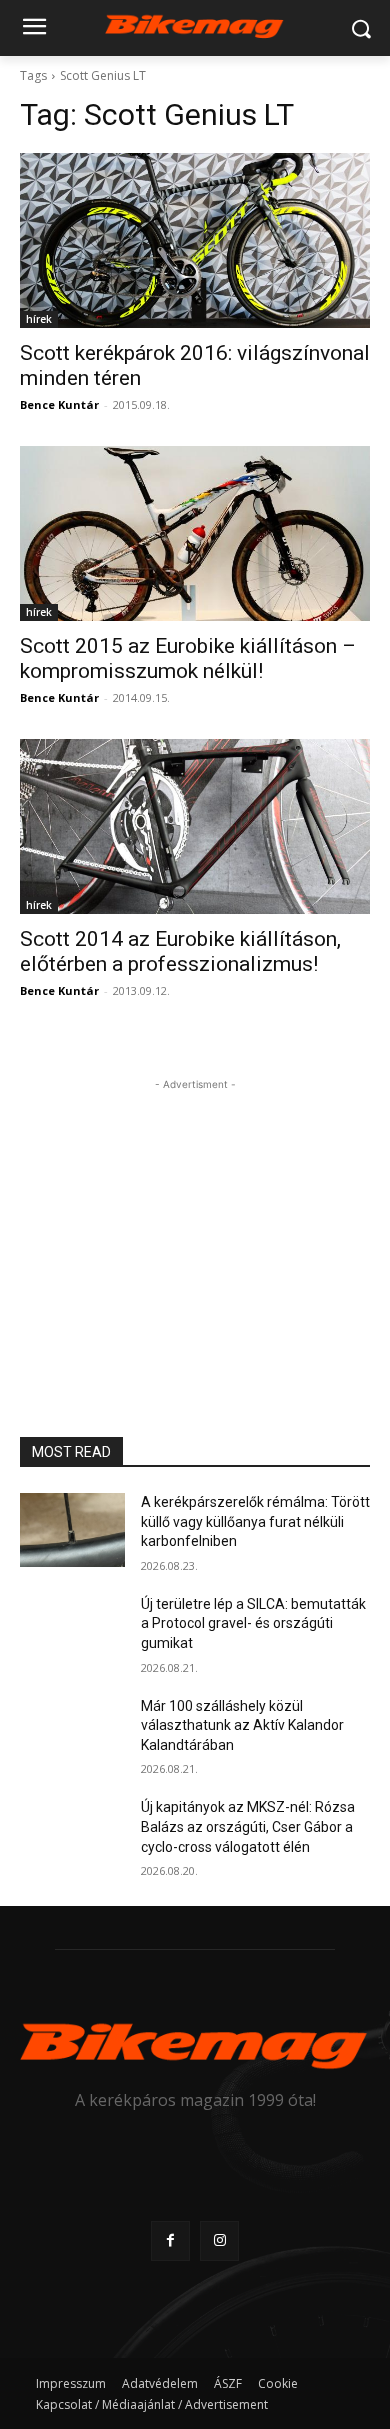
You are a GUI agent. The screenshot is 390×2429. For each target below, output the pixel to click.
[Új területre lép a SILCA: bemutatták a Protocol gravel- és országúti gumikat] (72, 1632)
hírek (39, 319)
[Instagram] (219, 2240)
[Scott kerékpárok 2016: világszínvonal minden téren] (195, 240)
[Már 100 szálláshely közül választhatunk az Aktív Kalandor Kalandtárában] (72, 1734)
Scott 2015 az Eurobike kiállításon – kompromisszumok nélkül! (188, 658)
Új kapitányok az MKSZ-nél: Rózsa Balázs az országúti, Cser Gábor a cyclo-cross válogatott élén (248, 1826)
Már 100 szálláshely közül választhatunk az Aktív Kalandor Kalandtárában (242, 1725)
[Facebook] (170, 2240)
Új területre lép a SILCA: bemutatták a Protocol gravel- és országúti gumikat (253, 1623)
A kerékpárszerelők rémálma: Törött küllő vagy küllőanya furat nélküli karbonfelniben (255, 1521)
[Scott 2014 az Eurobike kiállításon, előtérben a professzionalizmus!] (195, 826)
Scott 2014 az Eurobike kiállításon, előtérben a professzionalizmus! (180, 951)
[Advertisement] (195, 1220)
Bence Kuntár (59, 404)
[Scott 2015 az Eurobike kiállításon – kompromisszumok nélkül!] (195, 533)
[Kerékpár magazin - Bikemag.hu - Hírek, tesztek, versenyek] (195, 24)
